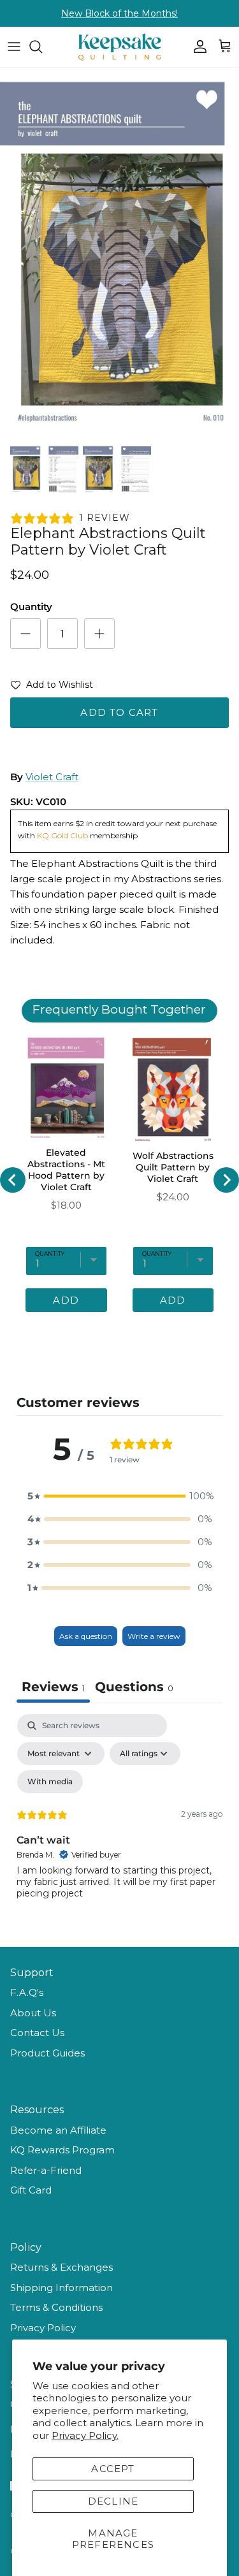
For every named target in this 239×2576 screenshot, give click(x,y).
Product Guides (47, 2053)
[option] (119, 252)
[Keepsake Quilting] (120, 47)
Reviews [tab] (53, 1687)
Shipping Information (62, 2288)
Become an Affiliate (58, 2130)
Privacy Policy (43, 2328)
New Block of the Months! (119, 13)
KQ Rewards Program (62, 2150)
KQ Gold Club (63, 835)
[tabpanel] (119, 1824)
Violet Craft (52, 777)
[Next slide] (226, 1180)
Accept (113, 2469)
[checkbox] (50, 1782)
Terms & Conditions (56, 2307)
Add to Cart (119, 712)
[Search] (42, 47)
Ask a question (86, 1636)
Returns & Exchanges (62, 2267)
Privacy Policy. (85, 2435)
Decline (113, 2501)
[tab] (134, 1688)
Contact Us (37, 2033)
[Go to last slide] (13, 1180)
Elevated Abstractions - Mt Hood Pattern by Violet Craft (66, 1170)
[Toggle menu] (14, 47)
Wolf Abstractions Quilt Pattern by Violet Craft (173, 1167)
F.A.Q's (27, 1992)
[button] (52, 687)
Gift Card (31, 2190)
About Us (33, 2013)
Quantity (31, 607)
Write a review (154, 1636)
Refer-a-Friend (46, 2170)
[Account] (197, 47)
